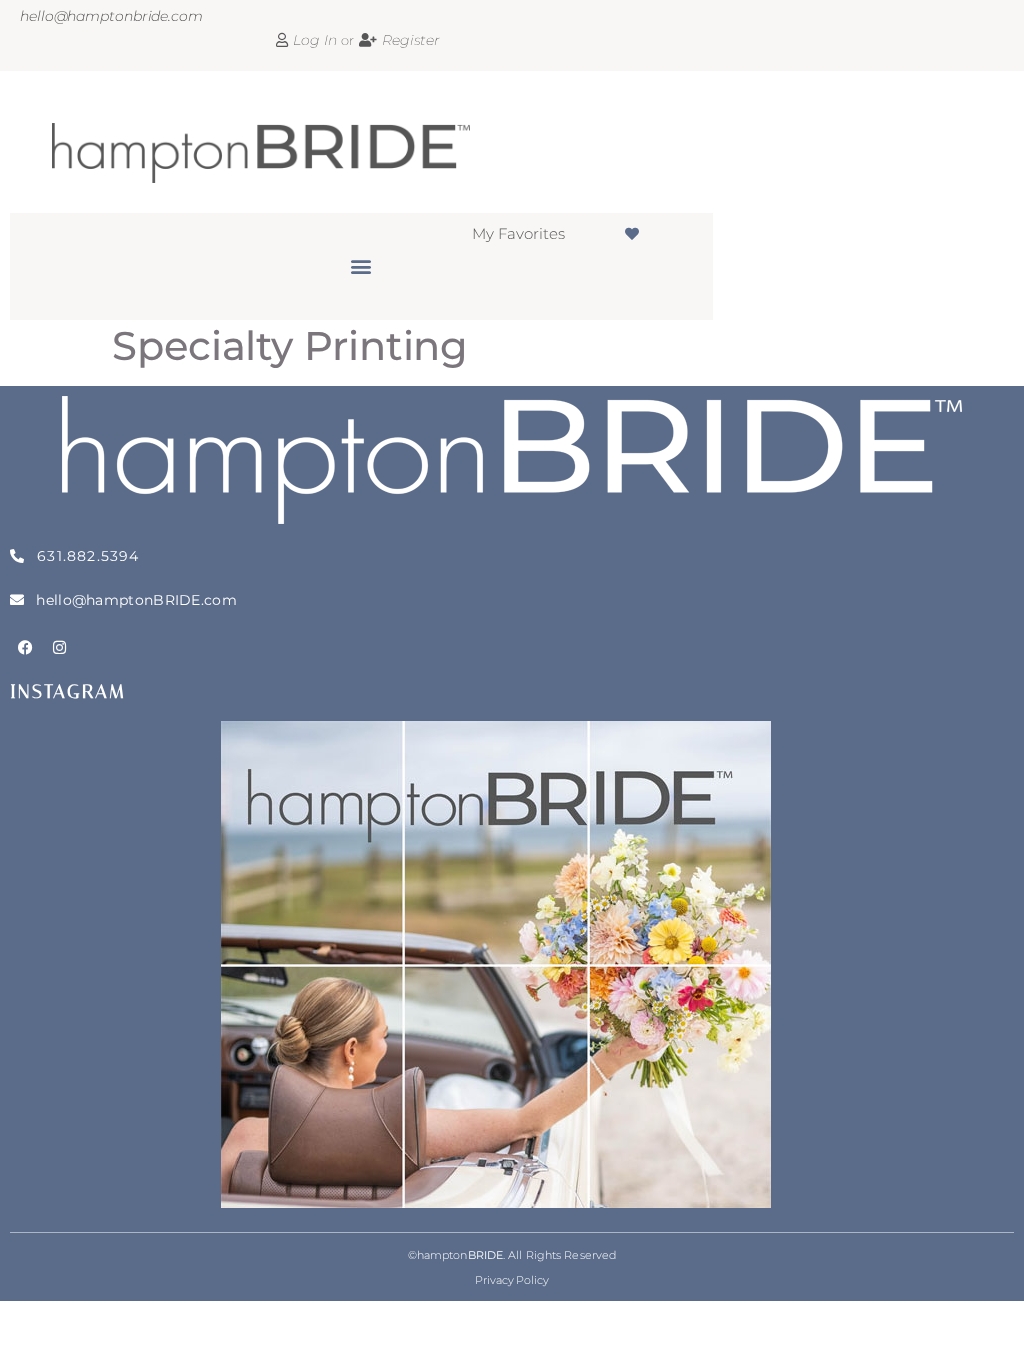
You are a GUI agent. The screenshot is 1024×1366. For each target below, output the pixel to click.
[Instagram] (60, 647)
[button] (361, 265)
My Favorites (518, 233)
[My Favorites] (632, 234)
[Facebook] (25, 647)
